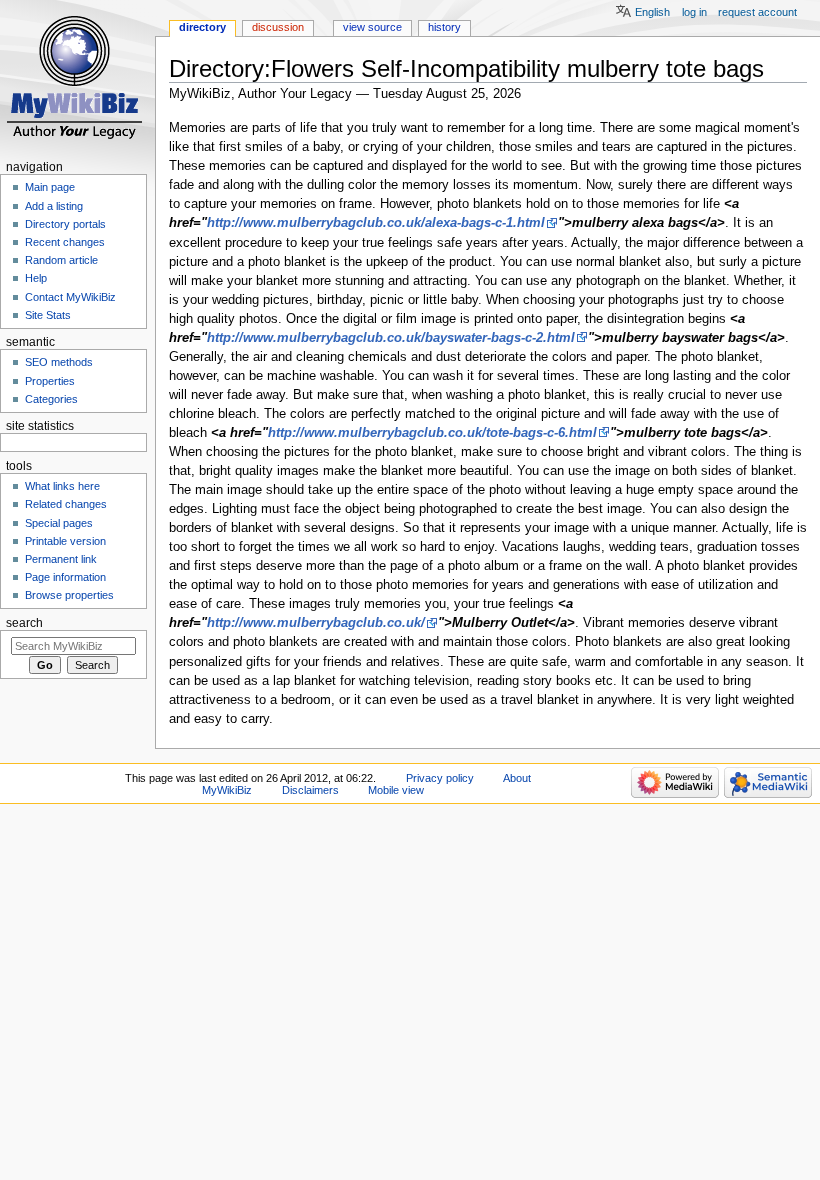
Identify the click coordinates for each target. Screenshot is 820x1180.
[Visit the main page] (77, 77)
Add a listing (54, 206)
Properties (50, 381)
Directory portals (65, 224)
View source (372, 27)
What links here (62, 486)
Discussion (278, 27)
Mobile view (396, 790)
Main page (50, 187)
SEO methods (59, 362)
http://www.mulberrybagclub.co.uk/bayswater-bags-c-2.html (391, 338)
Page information (65, 577)
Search (24, 623)
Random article (61, 260)
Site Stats (48, 315)
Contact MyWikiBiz (70, 297)
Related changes (66, 504)
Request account (757, 12)
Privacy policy (440, 778)
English (652, 12)
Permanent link (61, 559)
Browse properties (69, 595)
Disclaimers (310, 790)
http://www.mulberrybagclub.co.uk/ (316, 623)
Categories (51, 399)
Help (36, 278)
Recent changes (65, 242)
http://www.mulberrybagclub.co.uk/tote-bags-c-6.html (432, 433)
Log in (694, 12)
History (444, 27)
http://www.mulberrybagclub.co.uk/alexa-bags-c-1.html (376, 223)
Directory (202, 27)
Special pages (59, 523)
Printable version (65, 541)
